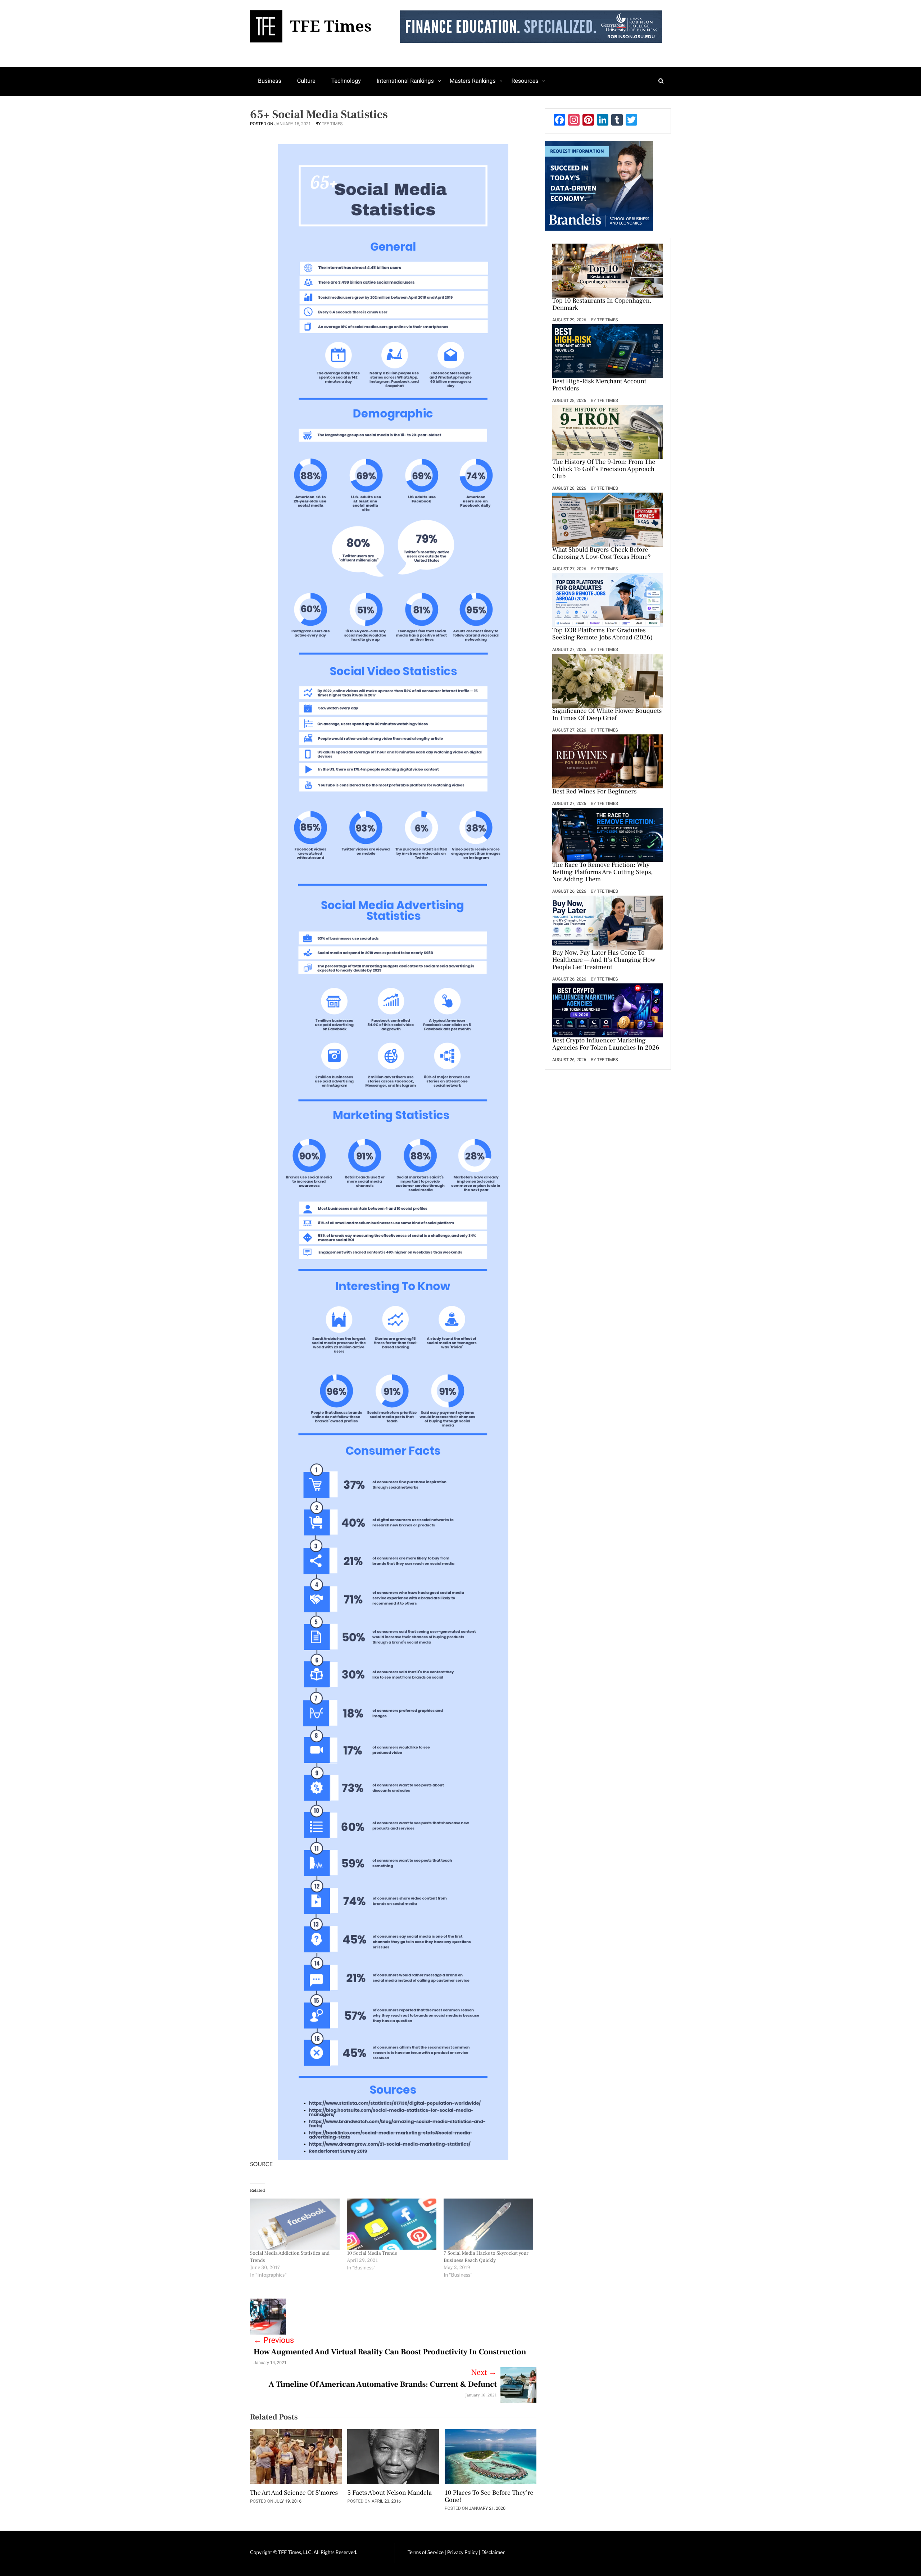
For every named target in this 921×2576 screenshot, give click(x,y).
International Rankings (405, 81)
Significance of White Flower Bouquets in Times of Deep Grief (607, 715)
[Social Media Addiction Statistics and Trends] (295, 2224)
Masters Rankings (473, 81)
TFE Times (332, 124)
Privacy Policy (463, 2552)
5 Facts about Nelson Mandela (389, 2493)
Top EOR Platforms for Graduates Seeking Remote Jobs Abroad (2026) (602, 634)
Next (484, 2373)
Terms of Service (426, 2552)
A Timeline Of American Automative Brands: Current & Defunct (382, 2385)
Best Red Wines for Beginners (595, 792)
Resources (525, 81)
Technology (346, 81)
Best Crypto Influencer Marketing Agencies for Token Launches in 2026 (606, 1045)
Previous (274, 2340)
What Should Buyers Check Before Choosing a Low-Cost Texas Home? (602, 554)
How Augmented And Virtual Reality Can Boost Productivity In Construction (390, 2352)
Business (270, 81)
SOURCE (261, 2164)
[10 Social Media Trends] (392, 2224)
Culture (306, 81)
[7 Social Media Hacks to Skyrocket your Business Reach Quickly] (488, 2224)
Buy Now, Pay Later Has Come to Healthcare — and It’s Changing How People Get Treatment (604, 960)
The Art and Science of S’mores (294, 2493)
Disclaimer (493, 2552)
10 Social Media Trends (372, 2253)
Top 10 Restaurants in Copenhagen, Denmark (602, 305)
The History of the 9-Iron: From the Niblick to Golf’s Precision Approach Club (604, 470)
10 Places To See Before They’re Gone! (489, 2497)
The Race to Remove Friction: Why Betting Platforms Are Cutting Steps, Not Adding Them (602, 873)
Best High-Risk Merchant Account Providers (599, 385)
